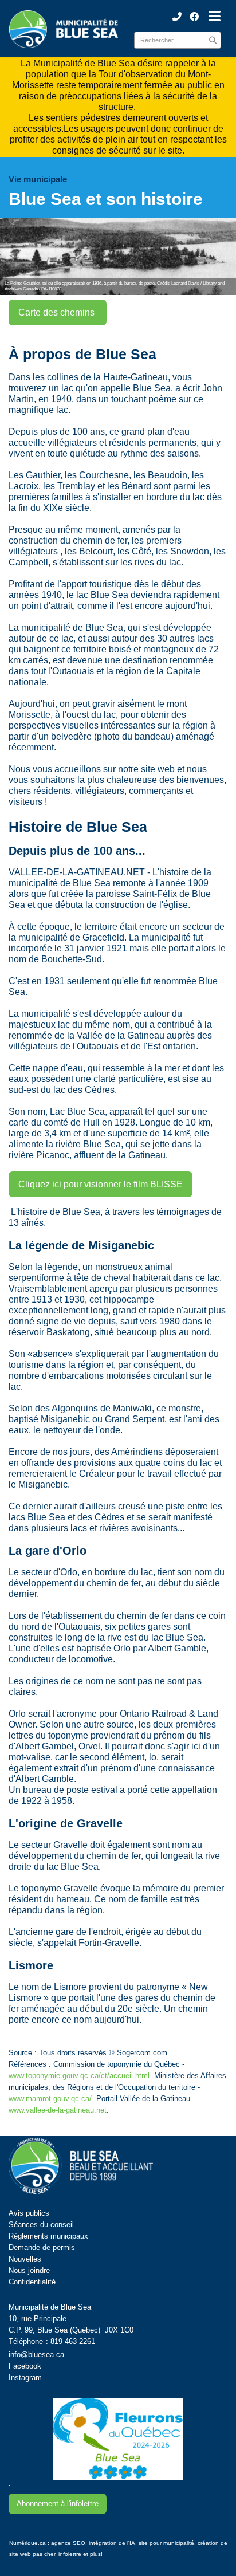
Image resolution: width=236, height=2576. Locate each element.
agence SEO (68, 2543)
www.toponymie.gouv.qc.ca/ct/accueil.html (79, 2076)
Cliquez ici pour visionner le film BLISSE (101, 1184)
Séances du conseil (41, 2225)
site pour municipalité (166, 2543)
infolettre (70, 2554)
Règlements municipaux (48, 2236)
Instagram (25, 2378)
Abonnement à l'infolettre (58, 2504)
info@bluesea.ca (36, 2355)
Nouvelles (25, 2259)
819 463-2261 (73, 2341)
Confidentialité (32, 2282)
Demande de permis (42, 2247)
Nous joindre (29, 2270)
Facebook (25, 2366)
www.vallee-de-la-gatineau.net (58, 2110)
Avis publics (29, 2213)
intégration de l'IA (112, 2543)
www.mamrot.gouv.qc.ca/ (50, 2099)
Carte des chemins (58, 312)
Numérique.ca (27, 2543)
